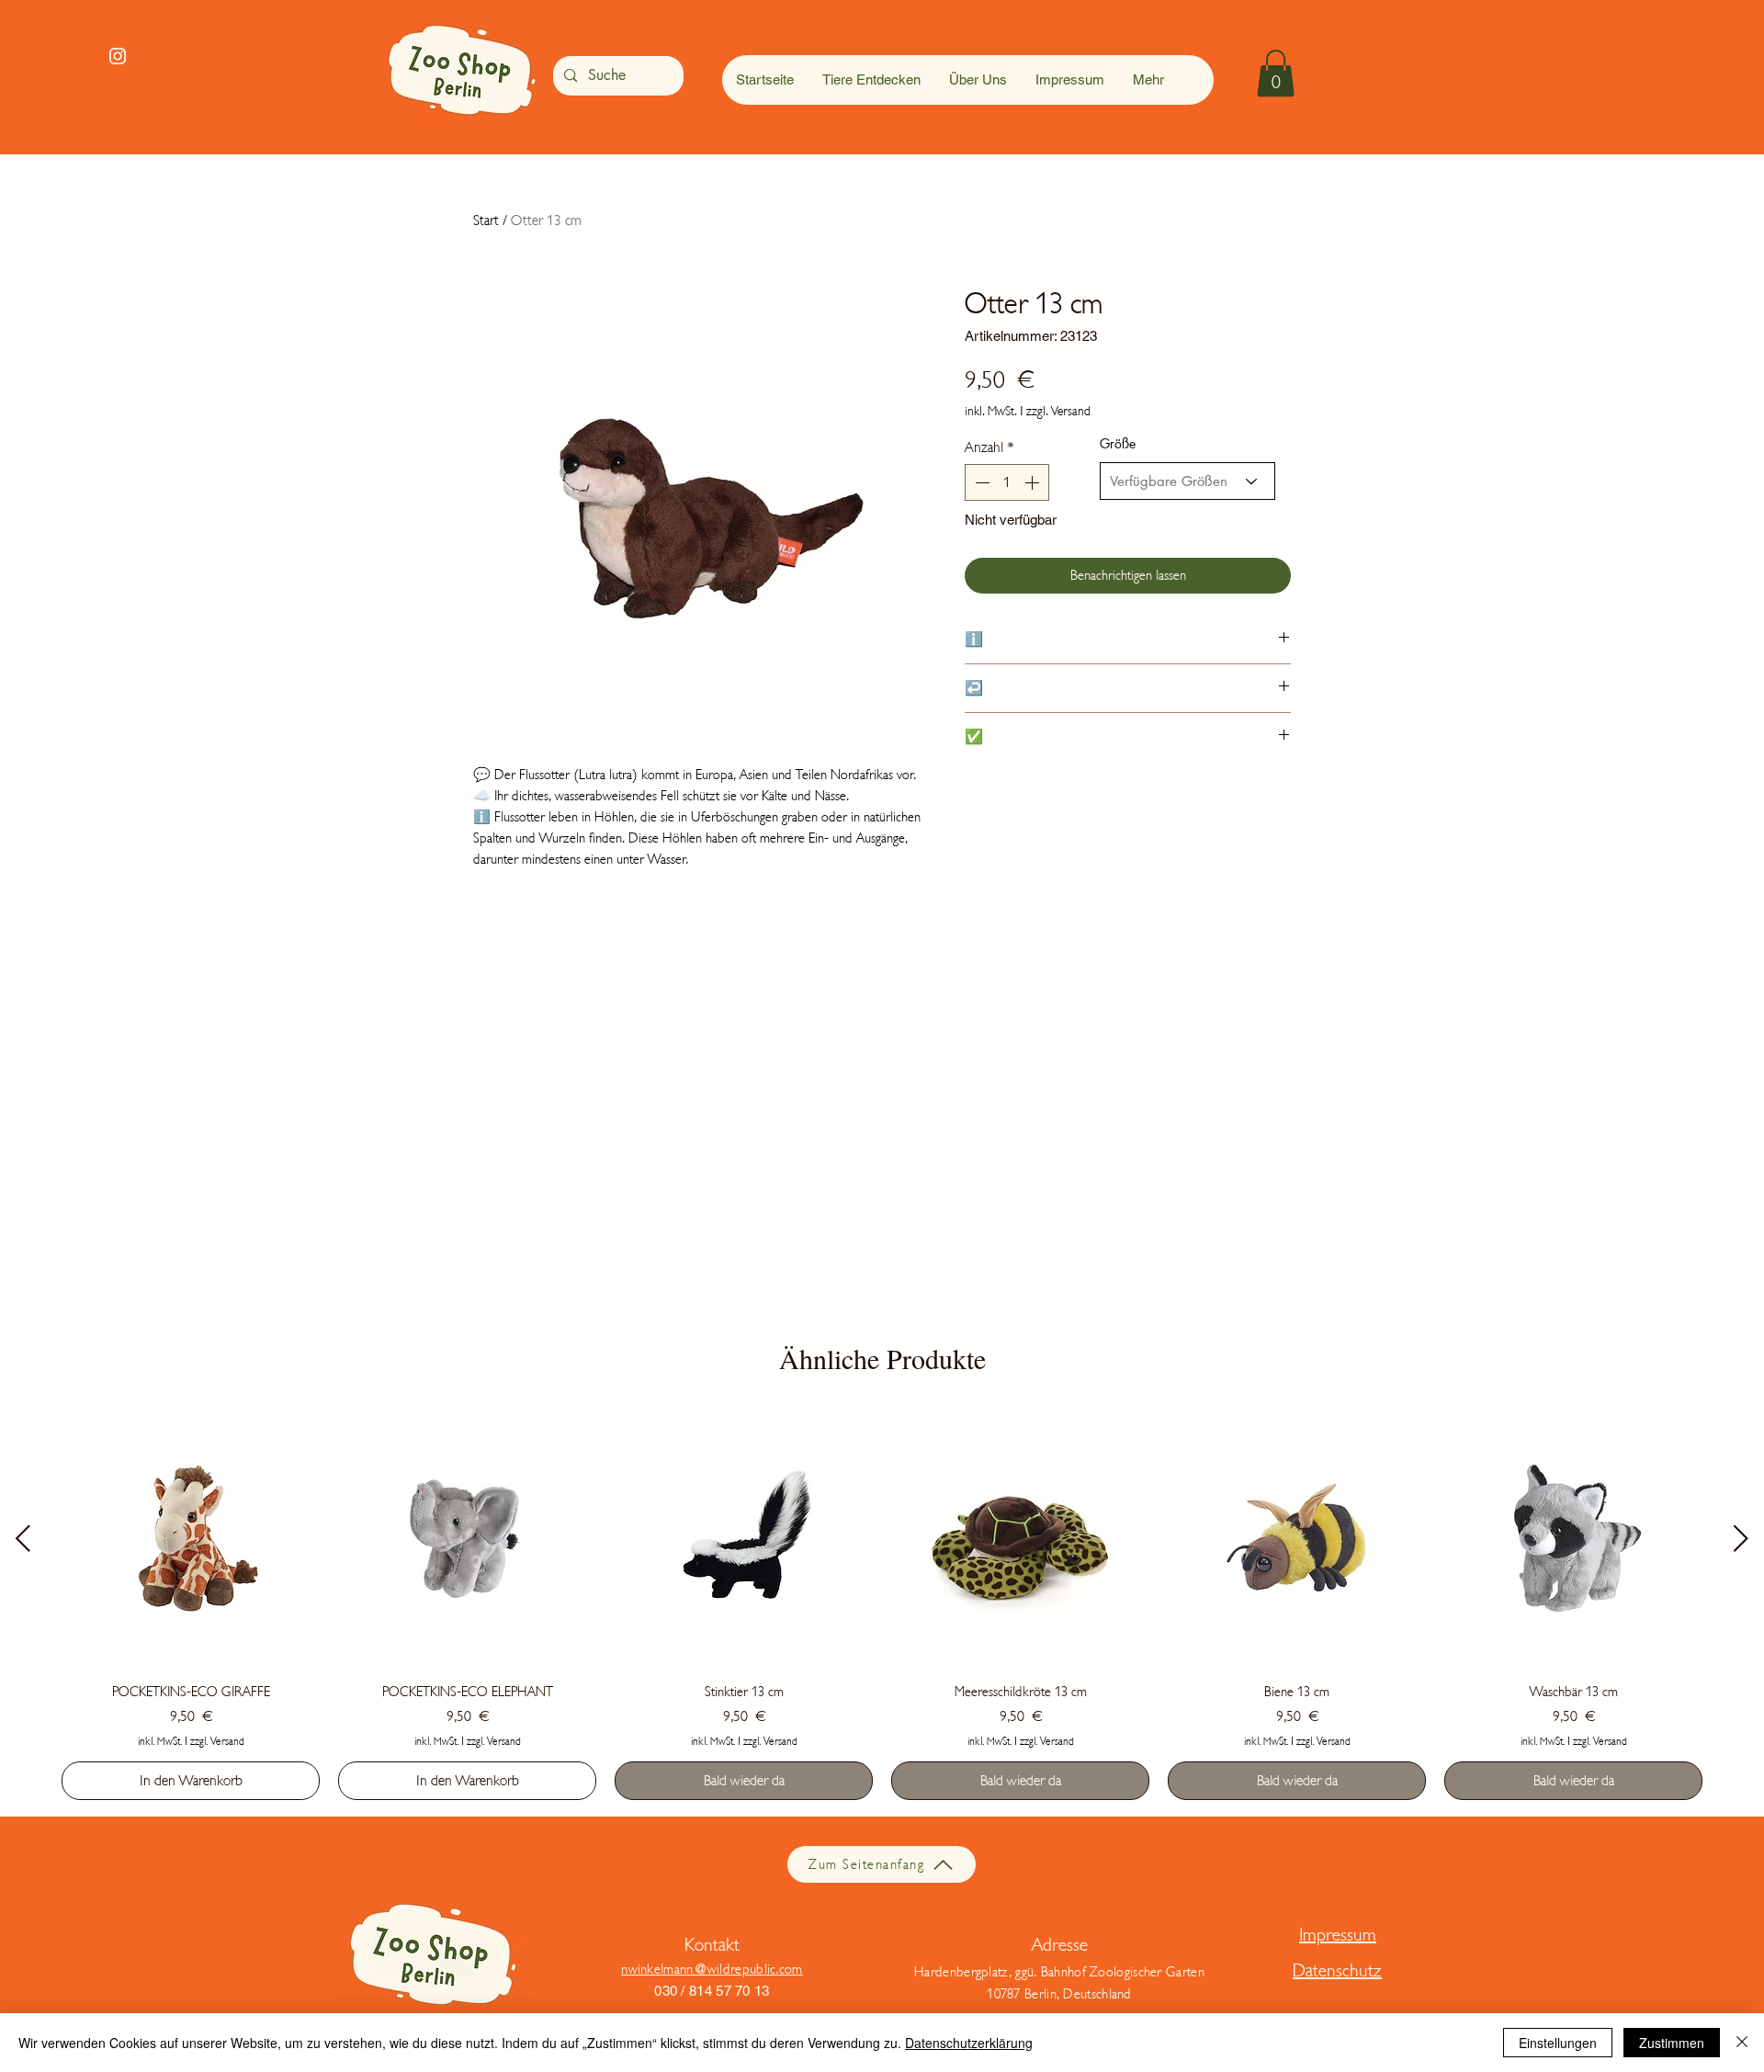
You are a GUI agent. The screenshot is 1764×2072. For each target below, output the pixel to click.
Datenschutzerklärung (969, 2043)
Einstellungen (1558, 2043)
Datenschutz (1337, 1970)
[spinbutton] (1007, 482)
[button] (1276, 73)
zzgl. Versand (1058, 411)
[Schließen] (1742, 2043)
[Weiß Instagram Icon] (118, 56)
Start (486, 221)
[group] (882, 1605)
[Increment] (1034, 482)
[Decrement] (980, 482)
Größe (1118, 444)
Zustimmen (1672, 2043)
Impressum (1338, 1935)
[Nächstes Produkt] (1741, 1538)
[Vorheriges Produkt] (23, 1538)
